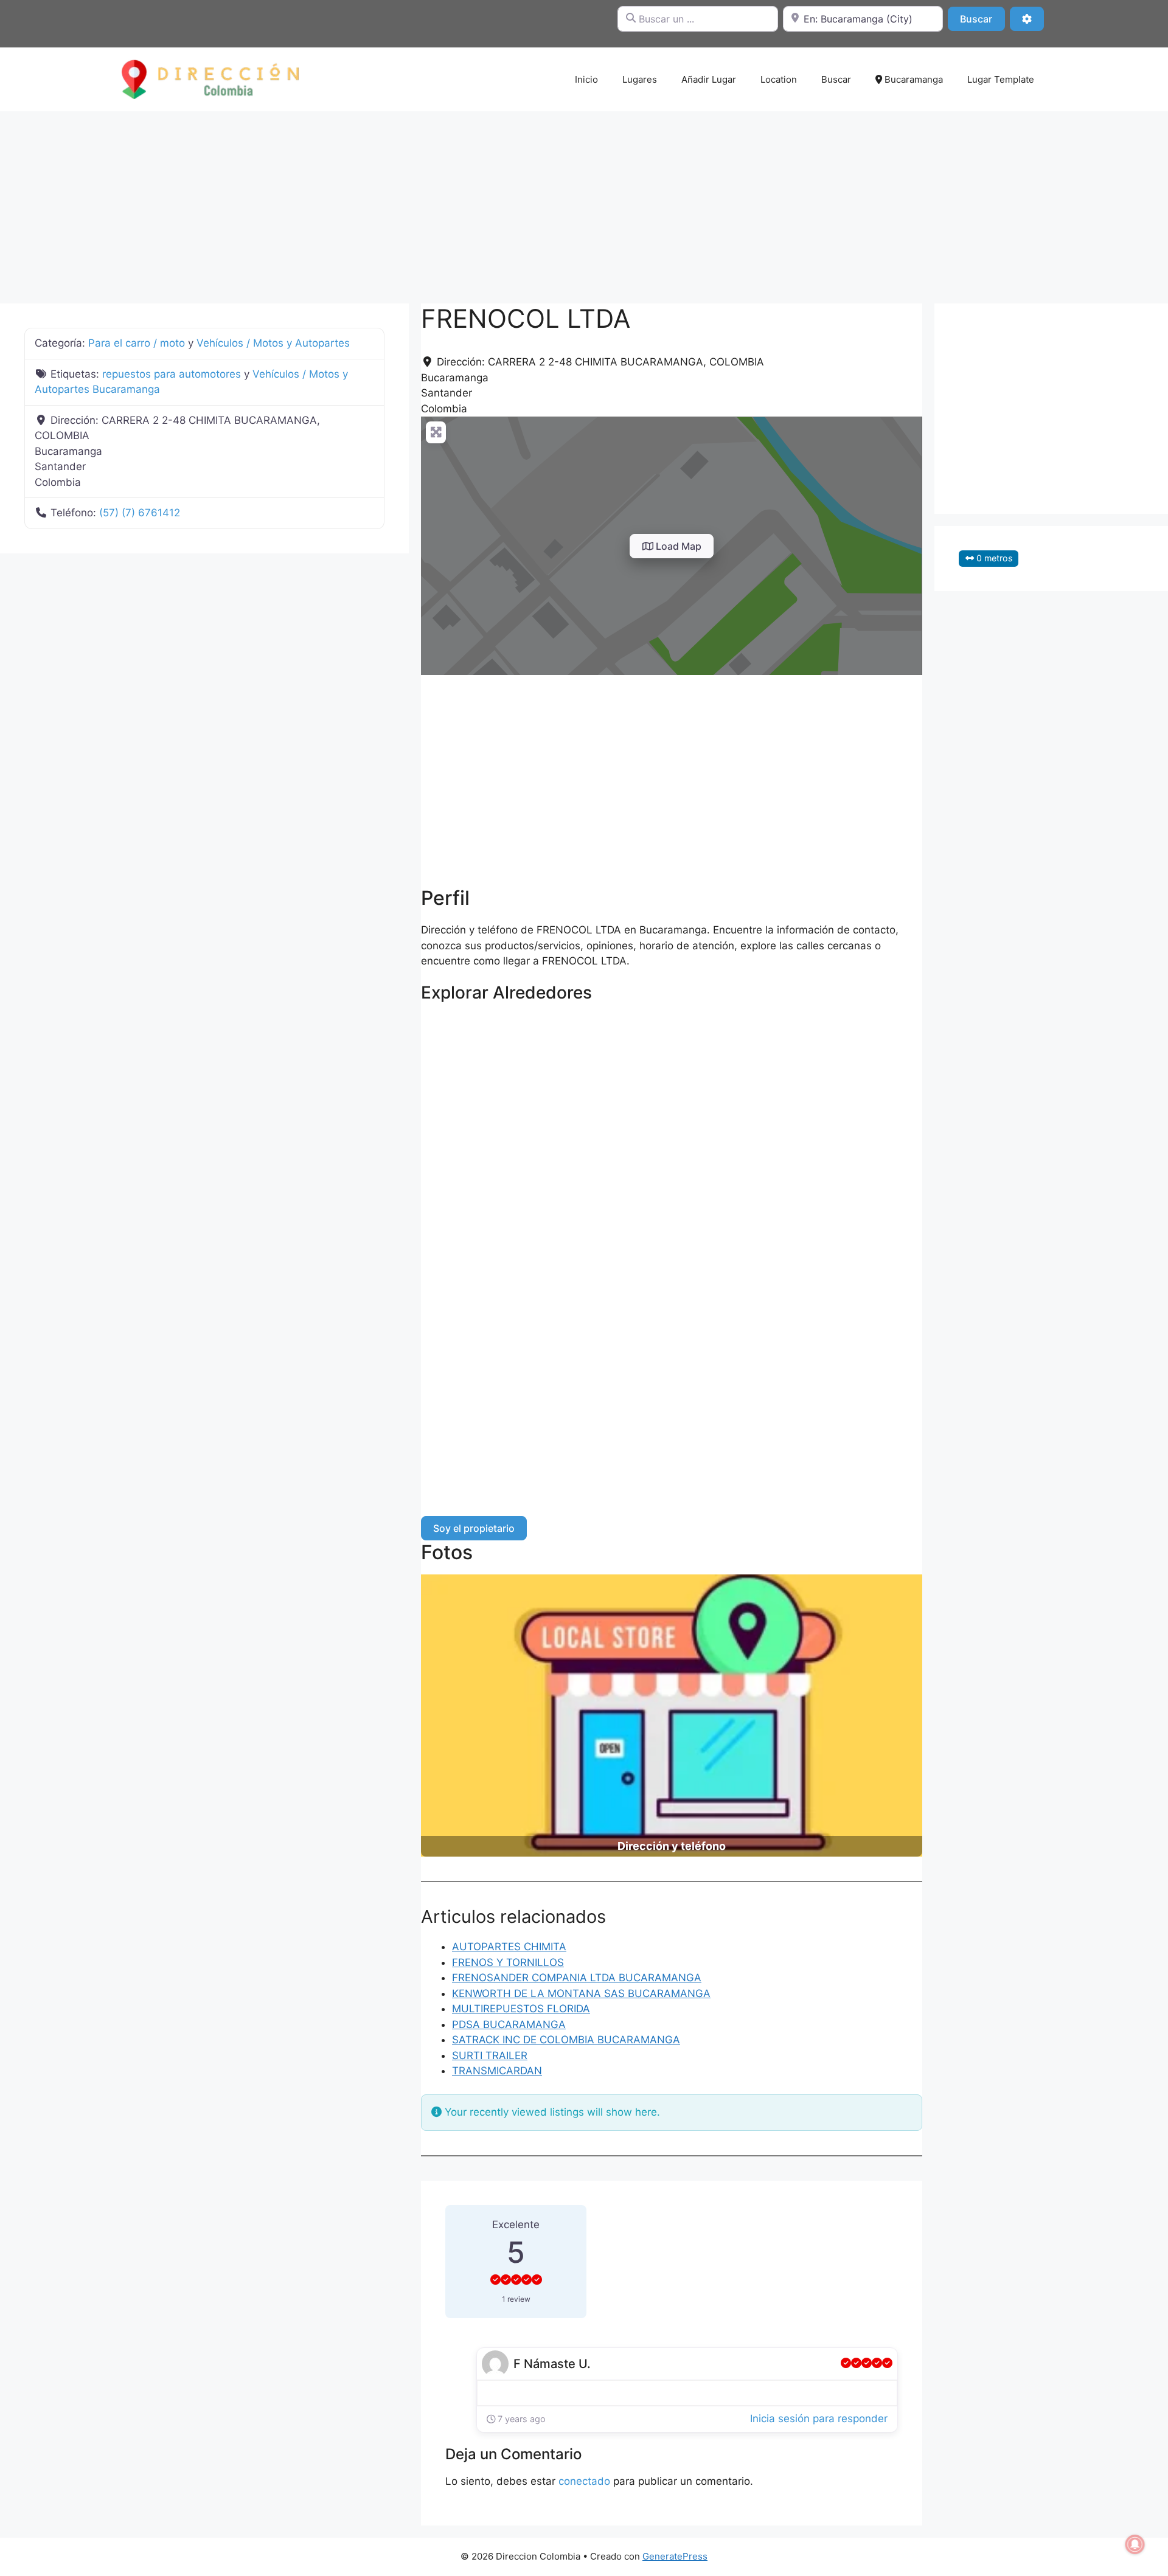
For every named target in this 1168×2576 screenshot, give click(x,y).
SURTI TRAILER (490, 2055)
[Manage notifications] (1135, 2544)
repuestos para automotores (172, 374)
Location (779, 79)
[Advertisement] (584, 201)
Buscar (982, 19)
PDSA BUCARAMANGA (509, 2024)
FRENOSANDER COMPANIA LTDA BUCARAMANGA (577, 1978)
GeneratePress (675, 2556)
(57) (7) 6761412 (140, 513)
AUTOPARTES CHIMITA (509, 1947)
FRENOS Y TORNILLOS (508, 1962)
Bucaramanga (912, 79)
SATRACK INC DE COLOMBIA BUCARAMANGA (566, 2040)
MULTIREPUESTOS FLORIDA (521, 2009)
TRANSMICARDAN (497, 2071)
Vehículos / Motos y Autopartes (273, 343)
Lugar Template (1001, 79)
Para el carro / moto (137, 343)
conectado (584, 2481)
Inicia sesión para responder (819, 2418)
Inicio (586, 79)
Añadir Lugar (709, 79)
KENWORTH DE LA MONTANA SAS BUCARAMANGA (581, 1993)
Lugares (640, 79)
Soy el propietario (474, 1528)
